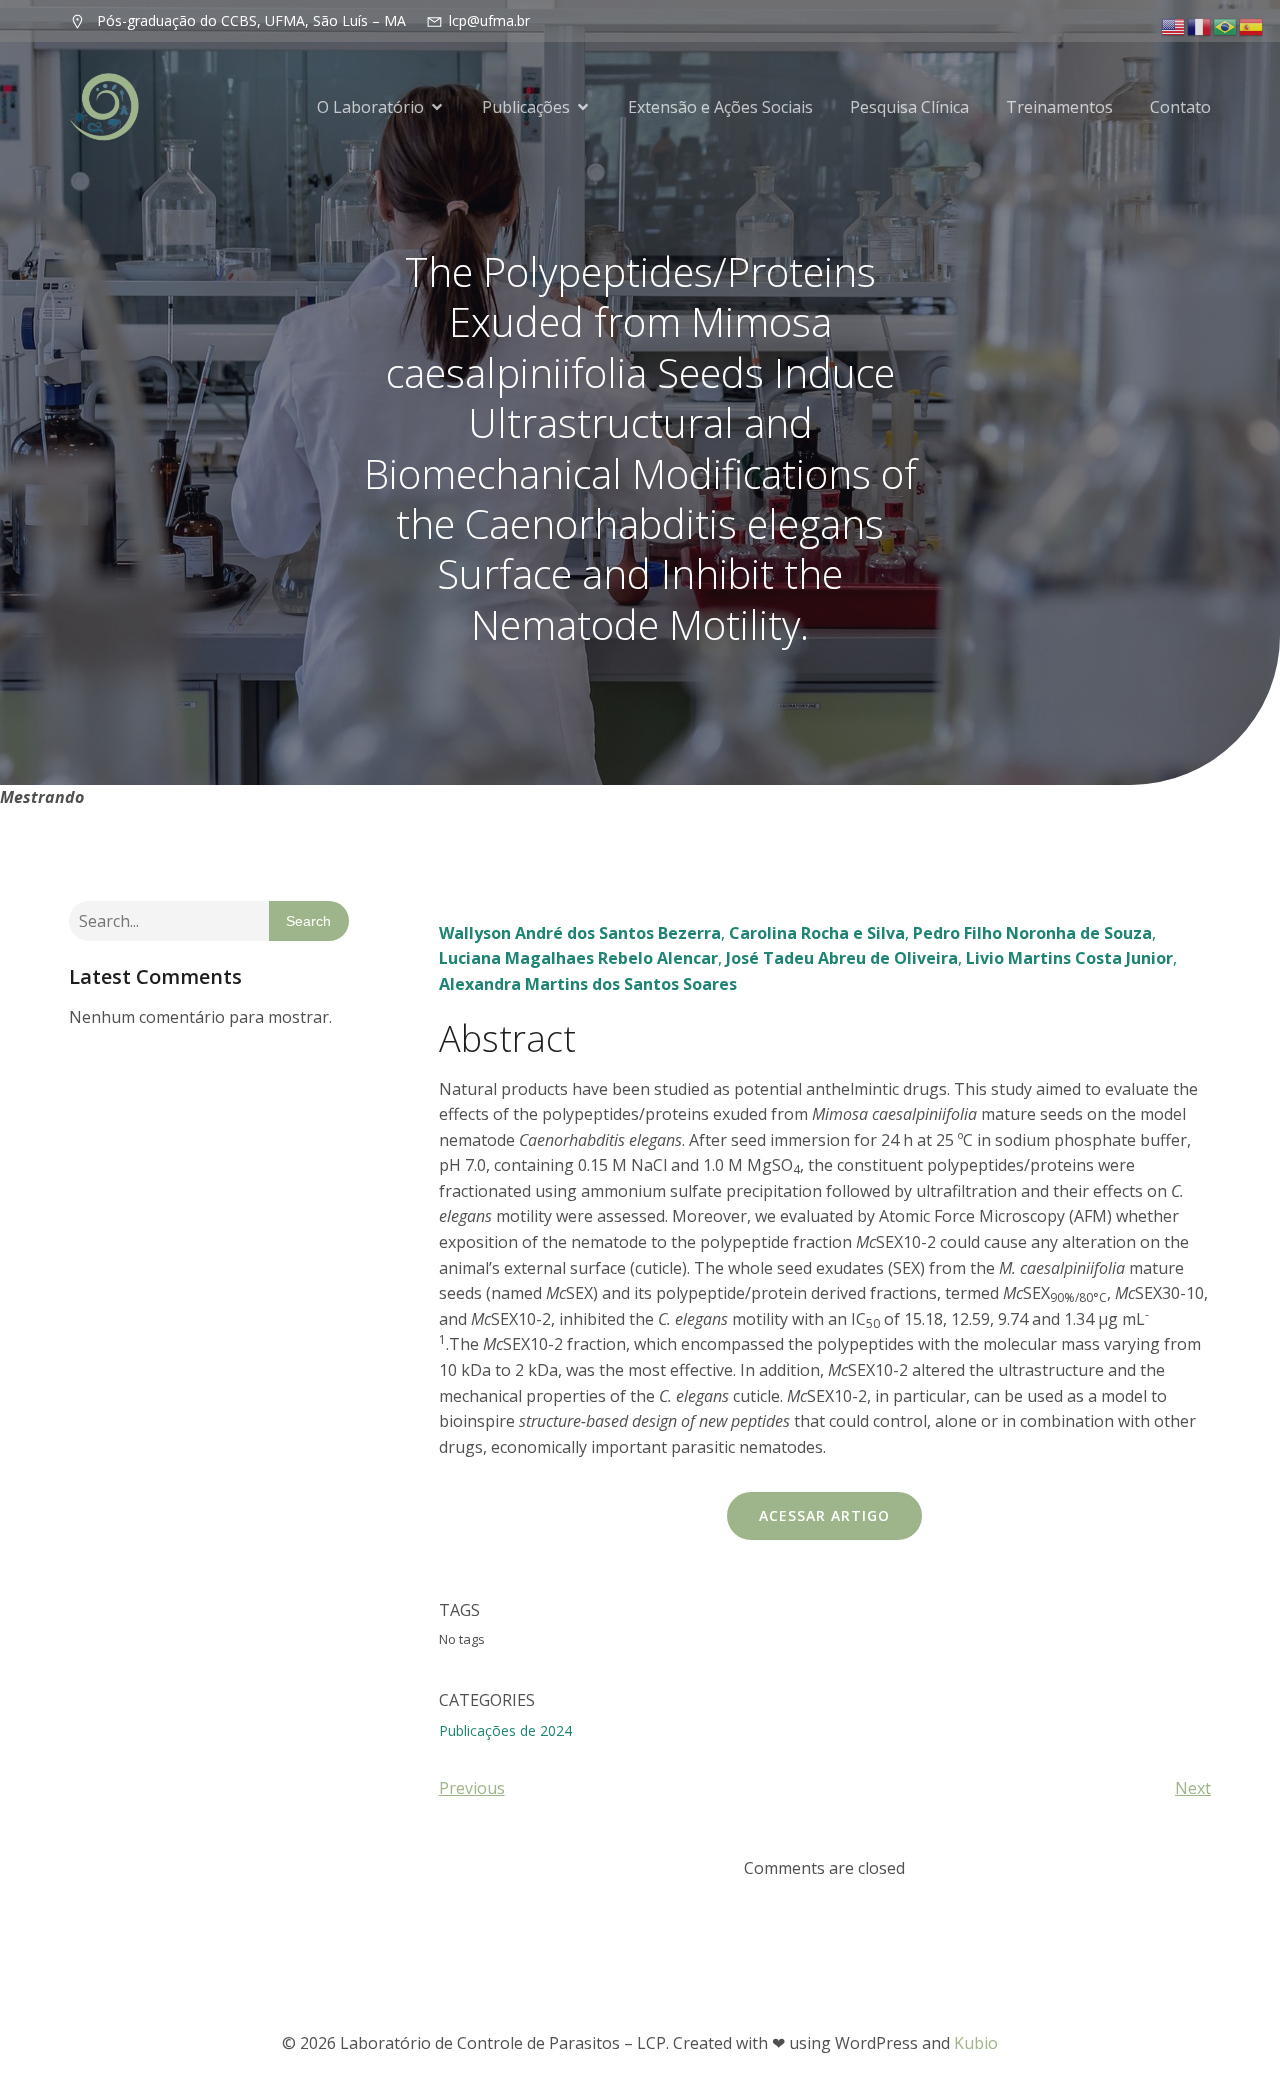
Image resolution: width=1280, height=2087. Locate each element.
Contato (1180, 107)
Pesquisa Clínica (909, 107)
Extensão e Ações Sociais (720, 107)
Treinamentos (1059, 107)
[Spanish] (1252, 25)
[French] (1200, 25)
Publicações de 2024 (505, 1730)
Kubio (976, 2043)
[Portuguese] (1226, 25)
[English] (1174, 25)
